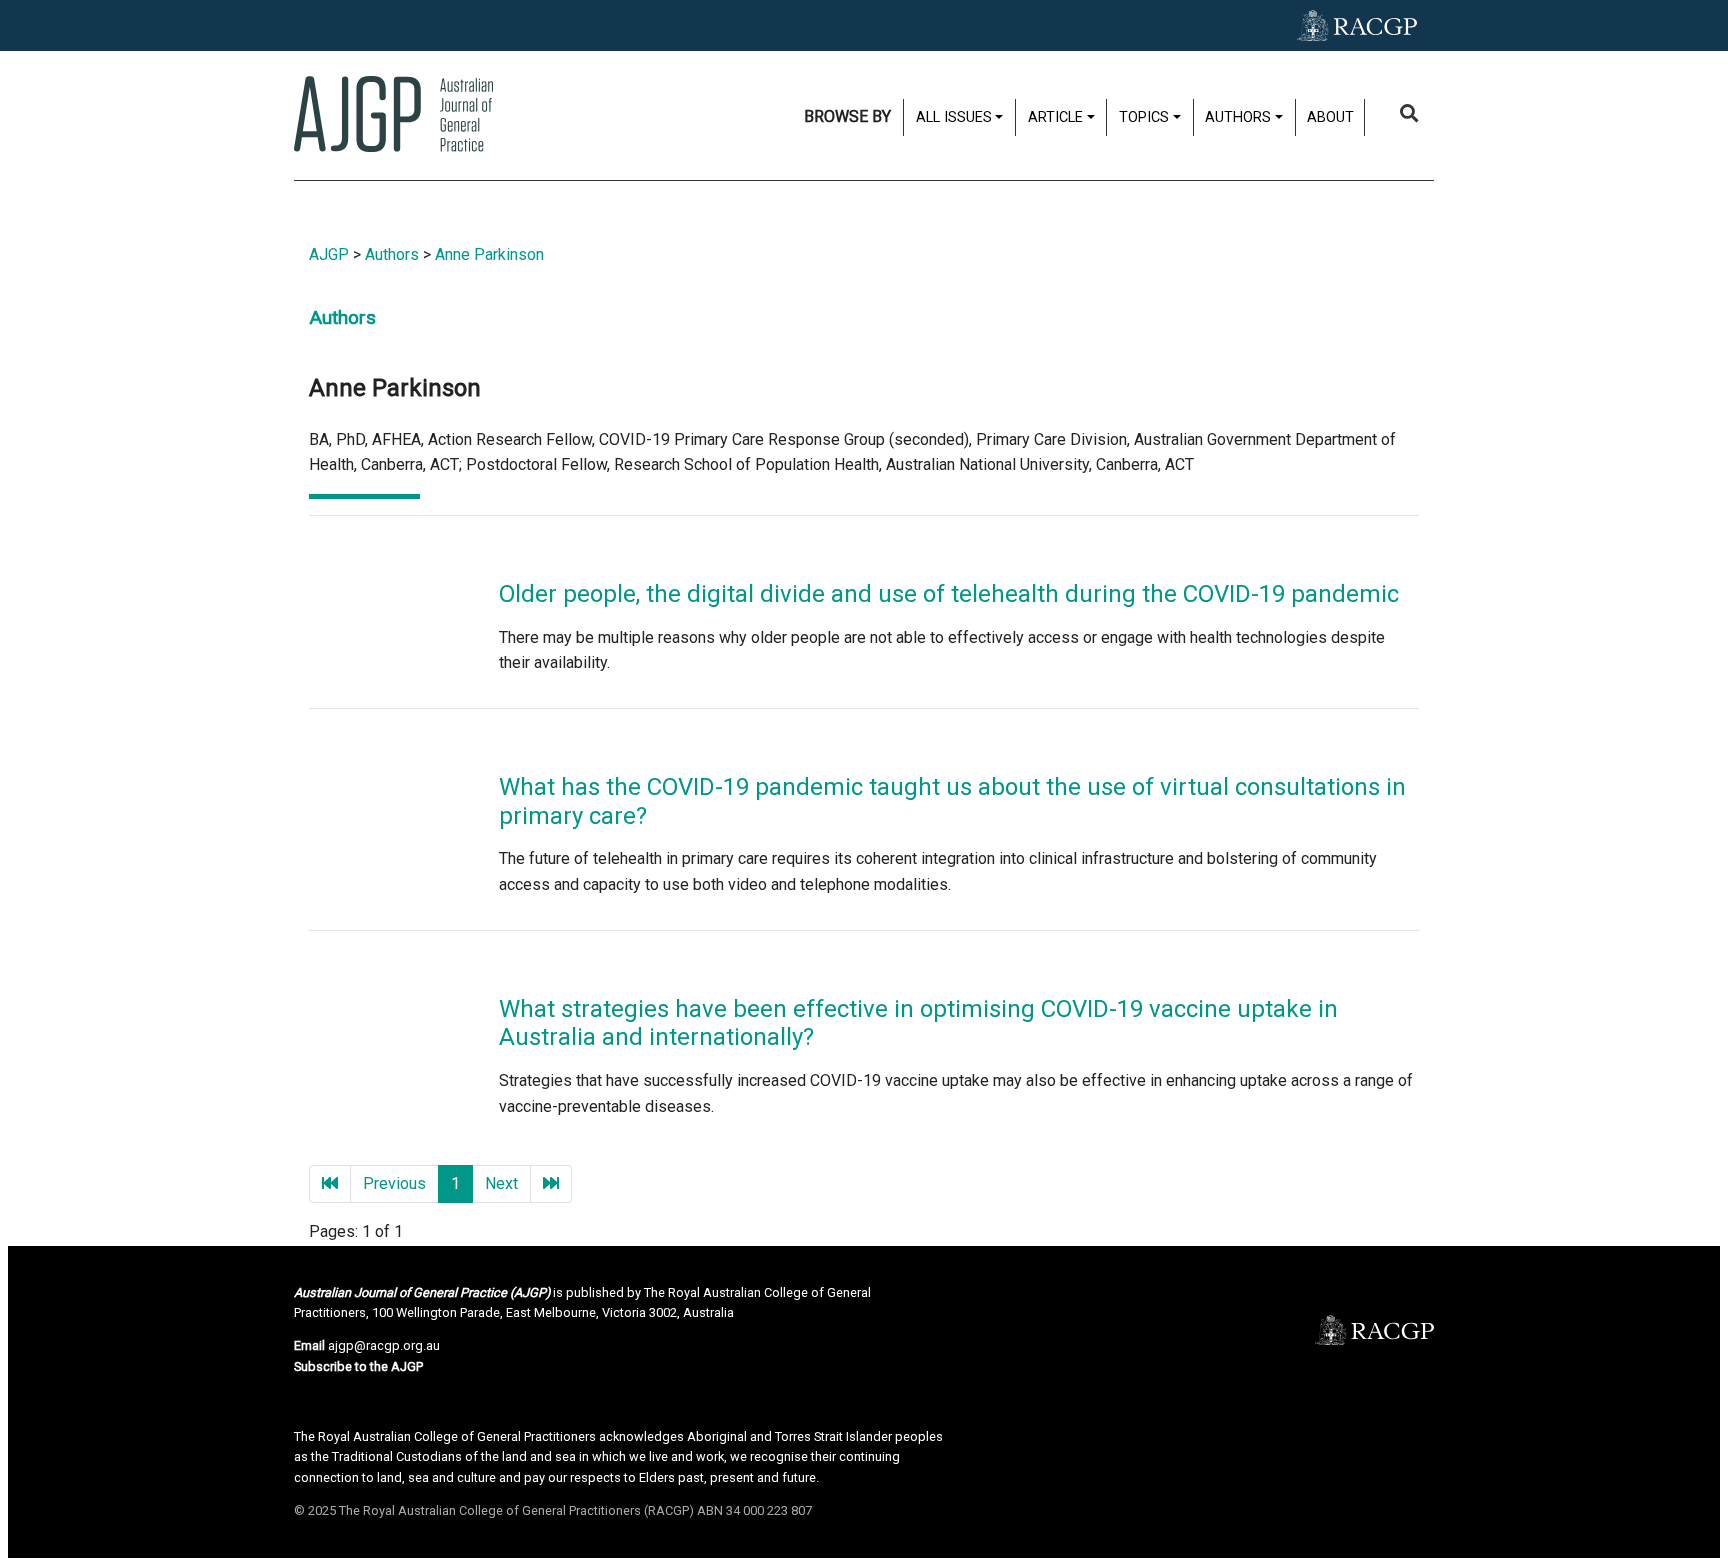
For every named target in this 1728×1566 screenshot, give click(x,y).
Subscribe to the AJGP (358, 1366)
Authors (392, 254)
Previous (394, 1183)
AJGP (329, 254)
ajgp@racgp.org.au (384, 1345)
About (1330, 117)
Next (501, 1183)
